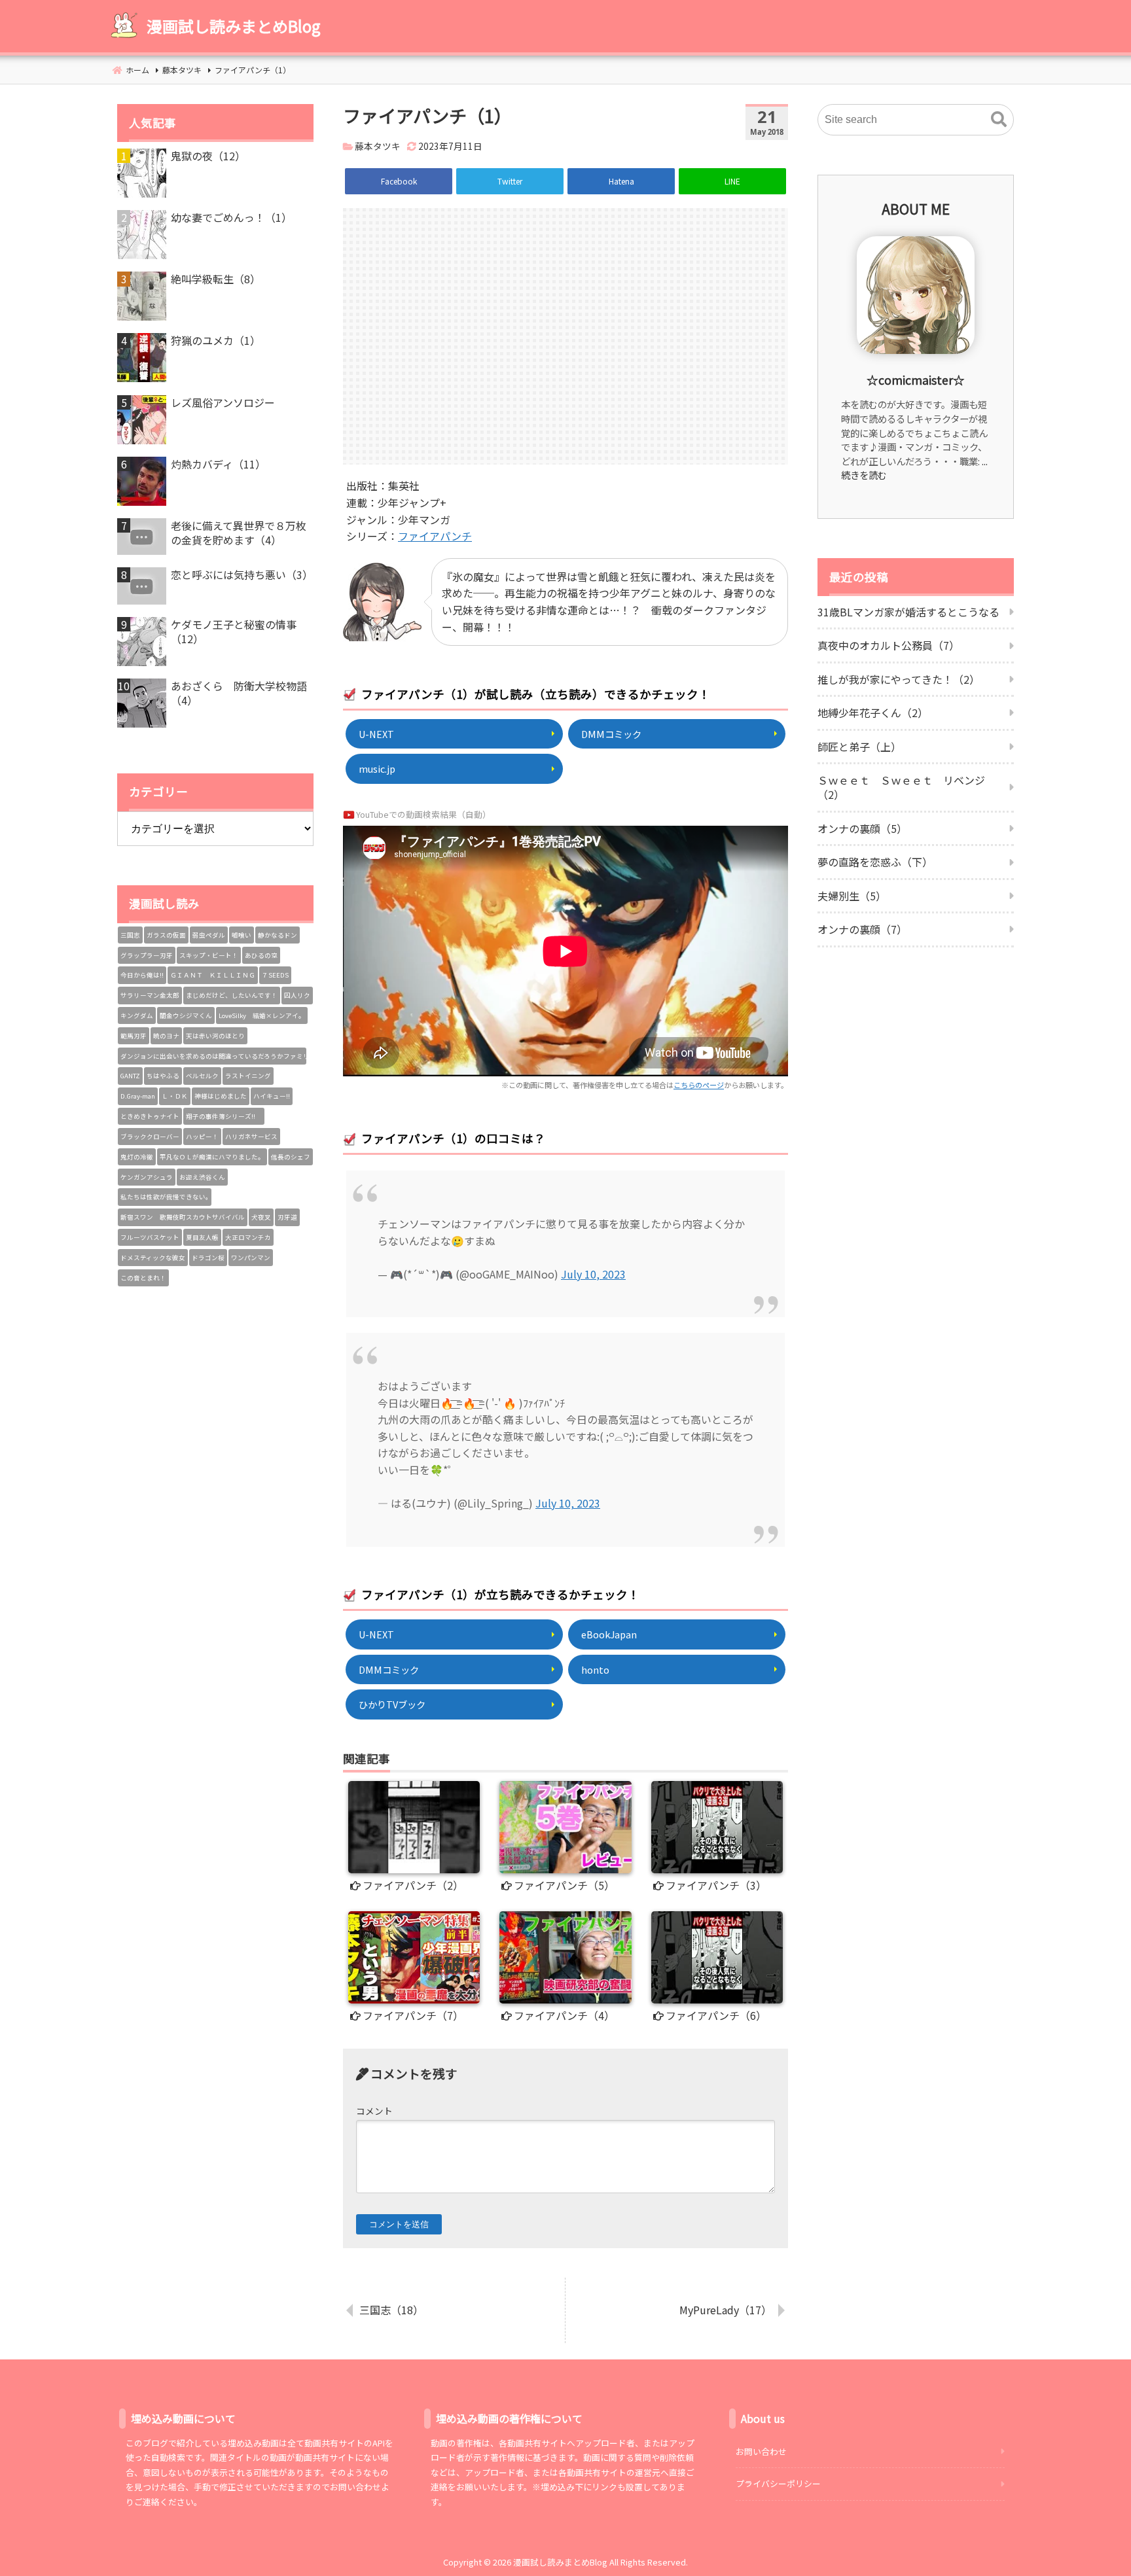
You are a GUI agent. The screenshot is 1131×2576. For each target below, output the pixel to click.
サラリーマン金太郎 (150, 995)
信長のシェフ (291, 1157)
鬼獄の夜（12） (208, 156)
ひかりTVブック (392, 1704)
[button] (999, 120)
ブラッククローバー (150, 1137)
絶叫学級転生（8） (216, 279)
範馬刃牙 (134, 1036)
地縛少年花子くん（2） (873, 713)
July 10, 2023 (593, 1274)
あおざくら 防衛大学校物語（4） (239, 693)
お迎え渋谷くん (202, 1177)
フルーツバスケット (150, 1237)
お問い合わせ (761, 2451)
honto (595, 1669)
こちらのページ (699, 1085)
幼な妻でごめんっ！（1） (231, 217)
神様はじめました (221, 1096)
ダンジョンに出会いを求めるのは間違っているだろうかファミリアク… (213, 1056)
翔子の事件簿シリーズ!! (224, 1116)
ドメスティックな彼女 (153, 1258)
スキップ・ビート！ (209, 955)
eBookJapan (609, 1634)
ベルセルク (202, 1076)
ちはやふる (163, 1076)
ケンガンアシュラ (147, 1177)
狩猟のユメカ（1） (216, 340)
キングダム (137, 1015)
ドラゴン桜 (208, 1258)
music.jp (377, 768)
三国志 (130, 935)
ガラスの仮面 (166, 935)
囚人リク (297, 995)
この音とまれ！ (143, 1278)
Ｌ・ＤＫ (175, 1096)
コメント (374, 2111)
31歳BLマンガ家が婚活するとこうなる (908, 612)
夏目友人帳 (202, 1237)
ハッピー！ (202, 1137)
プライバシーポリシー (778, 2483)
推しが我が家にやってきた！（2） (899, 679)
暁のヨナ (166, 1036)
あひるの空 (261, 955)
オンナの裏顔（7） (862, 929)
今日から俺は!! (142, 975)
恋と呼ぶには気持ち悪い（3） (242, 574)
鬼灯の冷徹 (137, 1157)
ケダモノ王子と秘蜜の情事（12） (234, 632)
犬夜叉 (261, 1217)
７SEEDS (275, 975)
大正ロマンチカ (248, 1237)
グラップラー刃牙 (147, 955)
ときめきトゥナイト (150, 1116)
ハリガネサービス (251, 1137)
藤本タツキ (378, 146)
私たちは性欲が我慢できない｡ (165, 1197)
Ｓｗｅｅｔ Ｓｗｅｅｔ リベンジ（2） (901, 787)
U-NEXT (376, 734)
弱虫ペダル (209, 935)
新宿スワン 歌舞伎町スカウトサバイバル (183, 1217)
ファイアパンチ (435, 536)
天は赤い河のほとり (215, 1036)
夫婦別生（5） (852, 896)
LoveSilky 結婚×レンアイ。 (262, 1015)
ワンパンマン (251, 1258)
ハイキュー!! (272, 1096)
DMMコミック (611, 734)
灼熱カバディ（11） (218, 464)
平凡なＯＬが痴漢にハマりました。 (212, 1157)
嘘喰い (242, 935)
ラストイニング (248, 1076)
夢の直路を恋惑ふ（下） (875, 862)
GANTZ (130, 1076)
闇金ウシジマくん (186, 1015)
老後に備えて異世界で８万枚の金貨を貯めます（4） (239, 533)
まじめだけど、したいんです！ (232, 995)
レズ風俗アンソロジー (223, 402)
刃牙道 (287, 1217)
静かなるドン (278, 935)
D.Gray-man (138, 1096)
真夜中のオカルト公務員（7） (889, 645)
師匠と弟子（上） (859, 747)
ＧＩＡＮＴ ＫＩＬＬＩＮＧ (213, 975)
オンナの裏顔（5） (862, 828)
